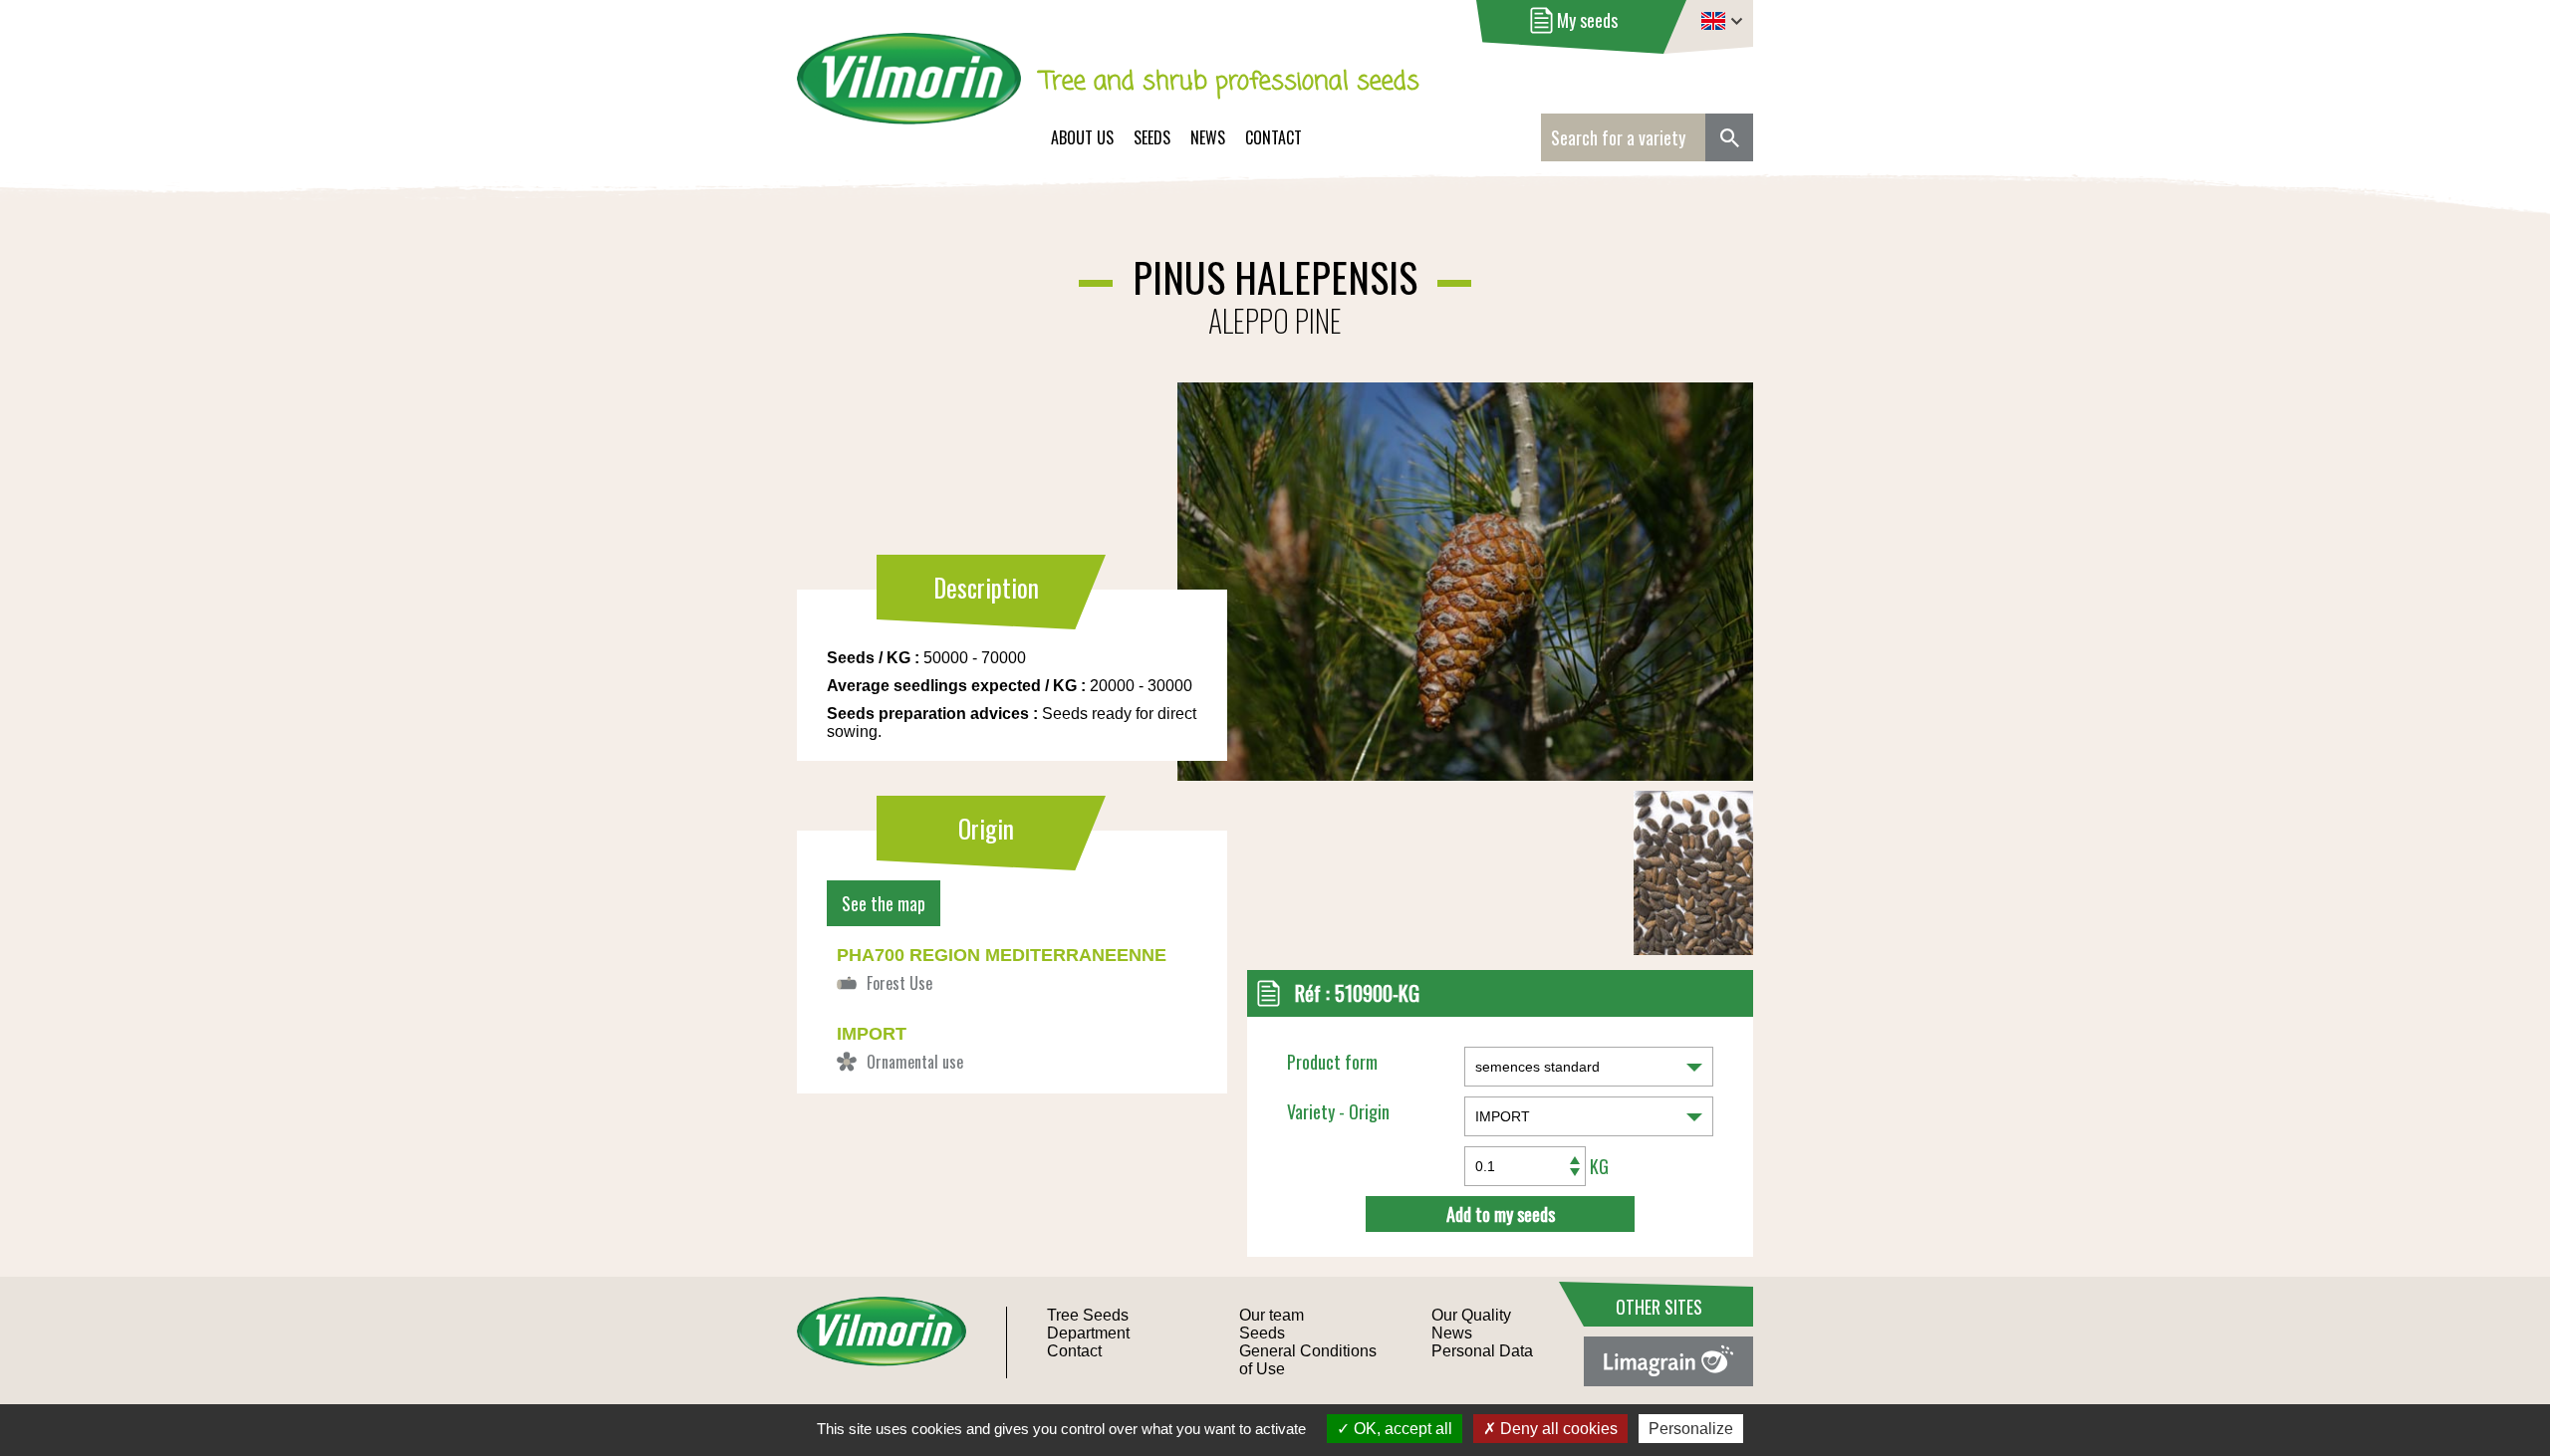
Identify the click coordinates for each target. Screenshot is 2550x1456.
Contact (1274, 137)
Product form (1332, 1062)
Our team (1272, 1315)
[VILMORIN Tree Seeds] (909, 92)
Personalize (1691, 1429)
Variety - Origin (1338, 1111)
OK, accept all (1401, 1429)
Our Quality (1471, 1315)
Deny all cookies (1557, 1429)
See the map (884, 903)
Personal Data (1482, 1351)
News (1208, 137)
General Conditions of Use (1308, 1360)
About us (1082, 137)
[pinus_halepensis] (1693, 949)
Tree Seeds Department (1088, 1324)
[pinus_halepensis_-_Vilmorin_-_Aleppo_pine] (1322, 527)
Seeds (1152, 137)
